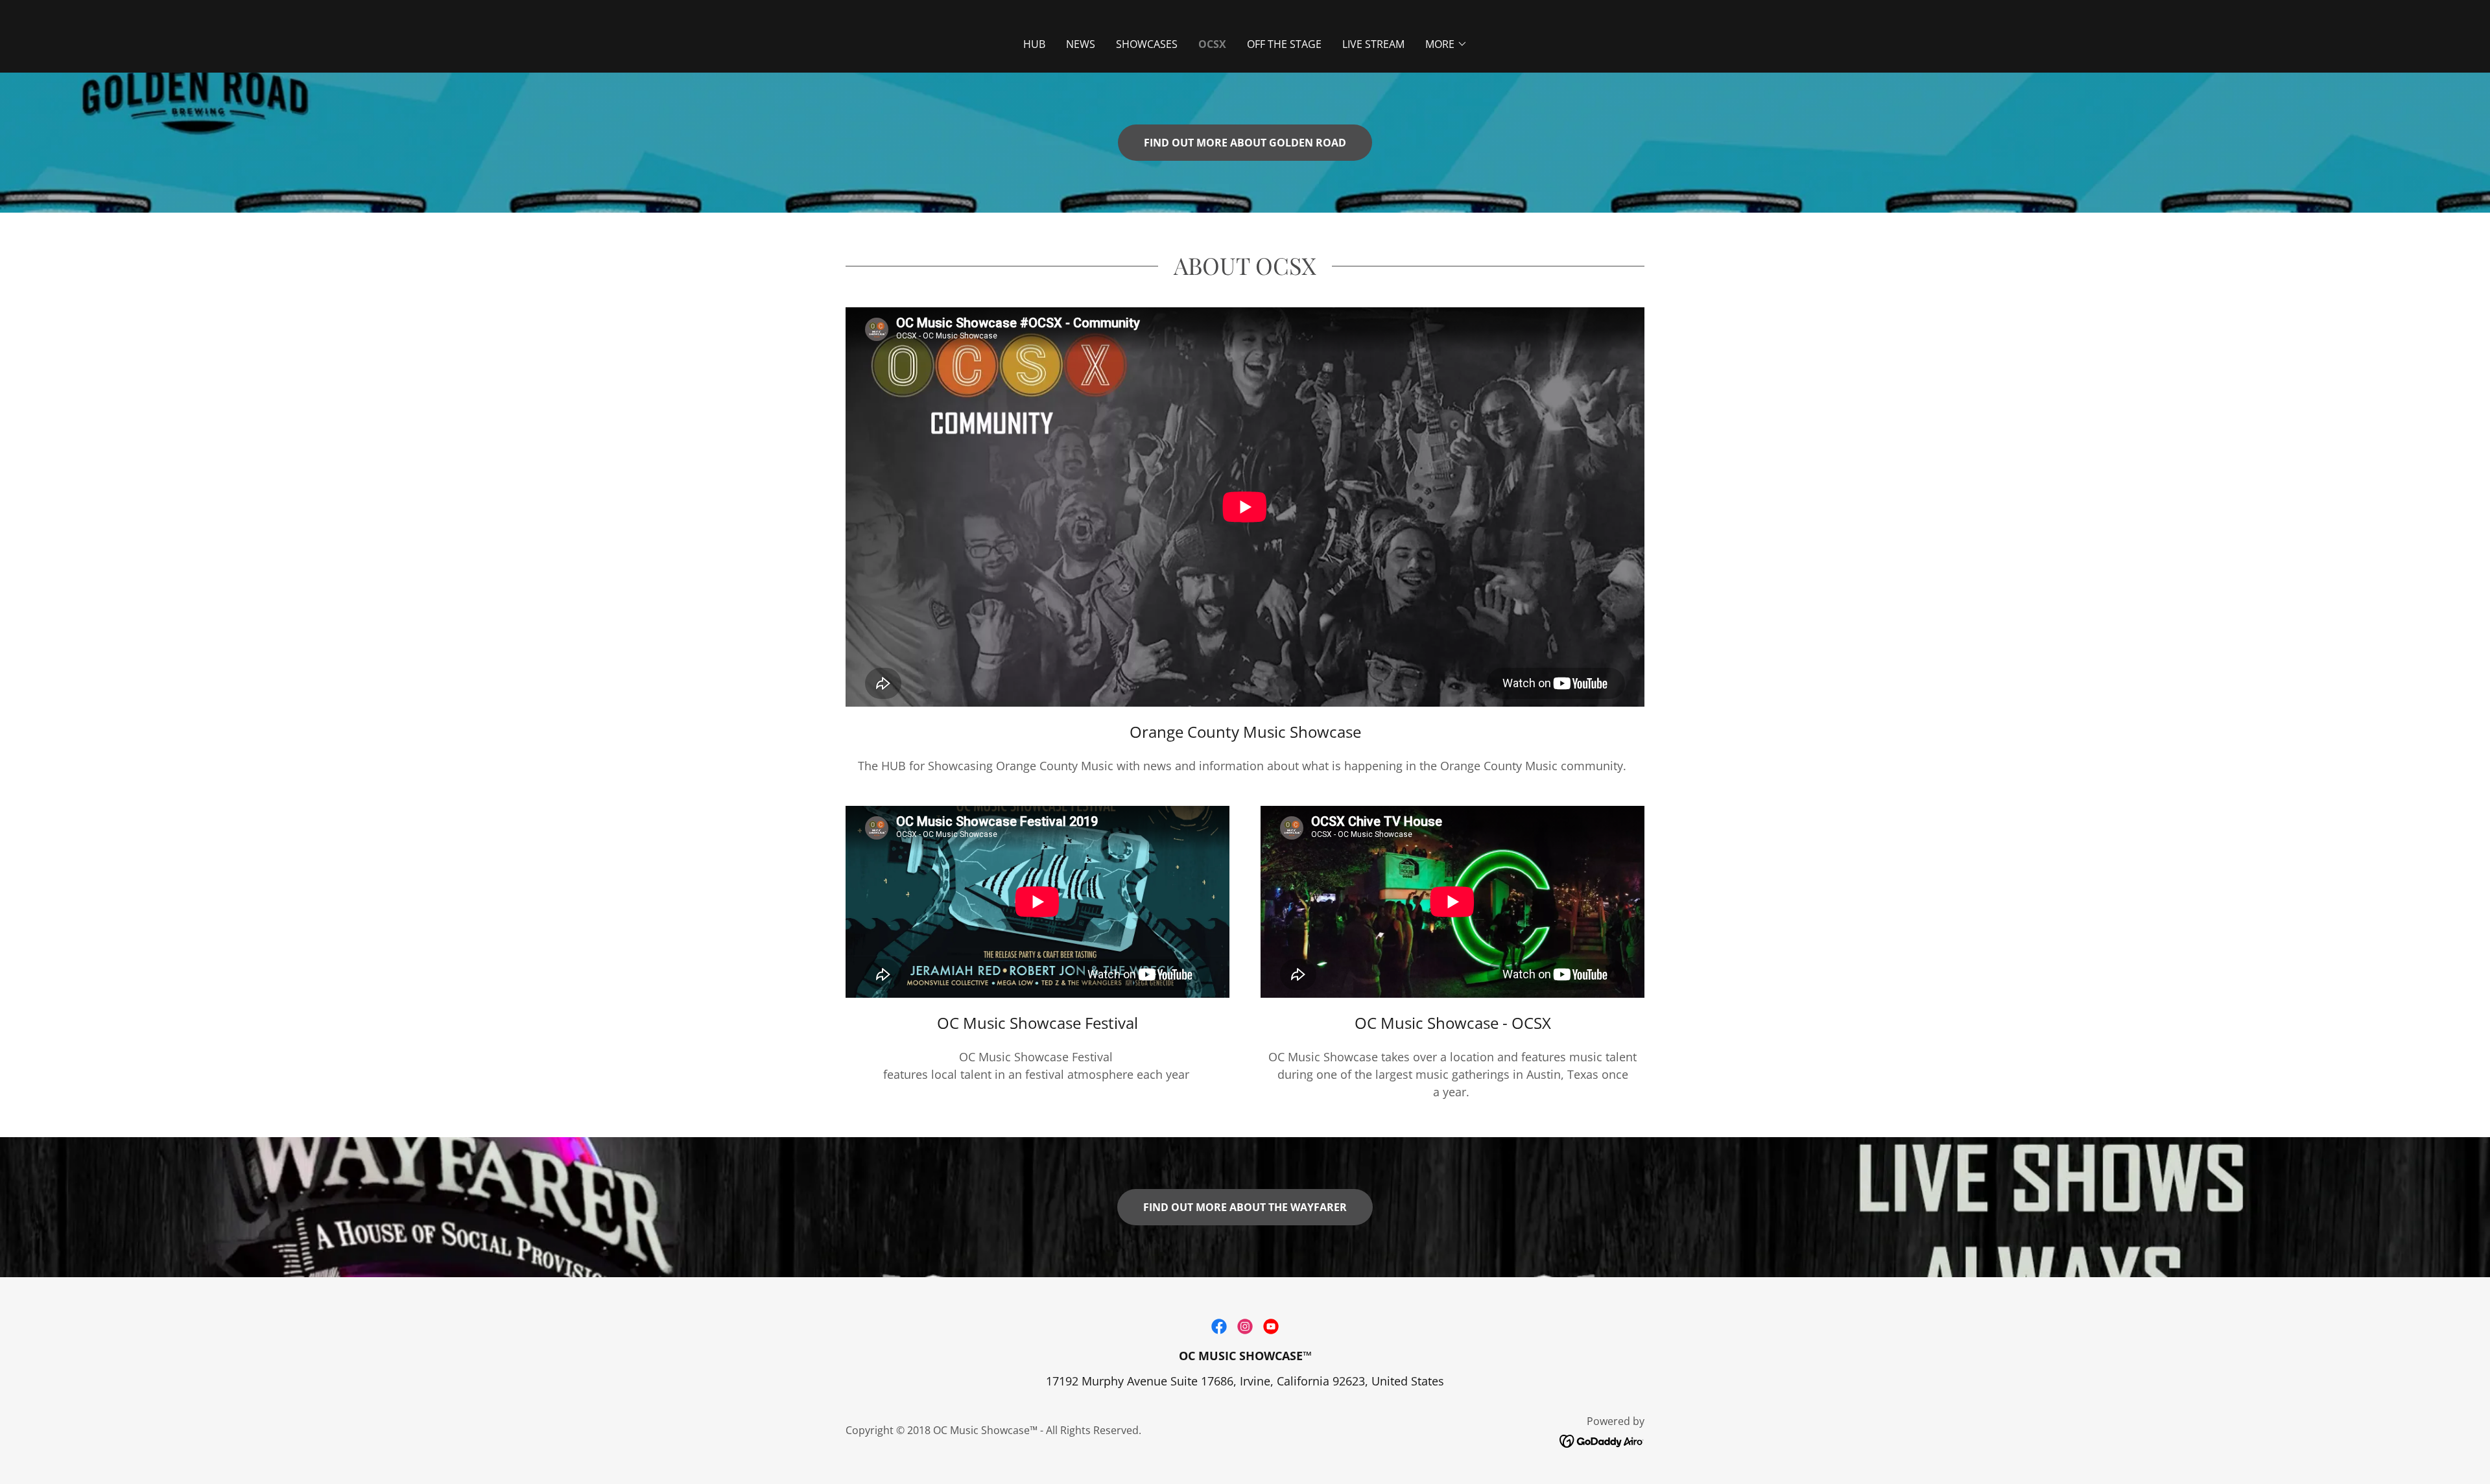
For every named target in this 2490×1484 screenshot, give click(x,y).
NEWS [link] (1081, 44)
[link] (1219, 1326)
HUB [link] (1034, 44)
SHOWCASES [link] (1147, 44)
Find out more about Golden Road (1245, 143)
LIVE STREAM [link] (1373, 44)
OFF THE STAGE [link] (1284, 44)
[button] (1446, 44)
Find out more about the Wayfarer (1245, 1207)
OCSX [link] (1212, 44)
